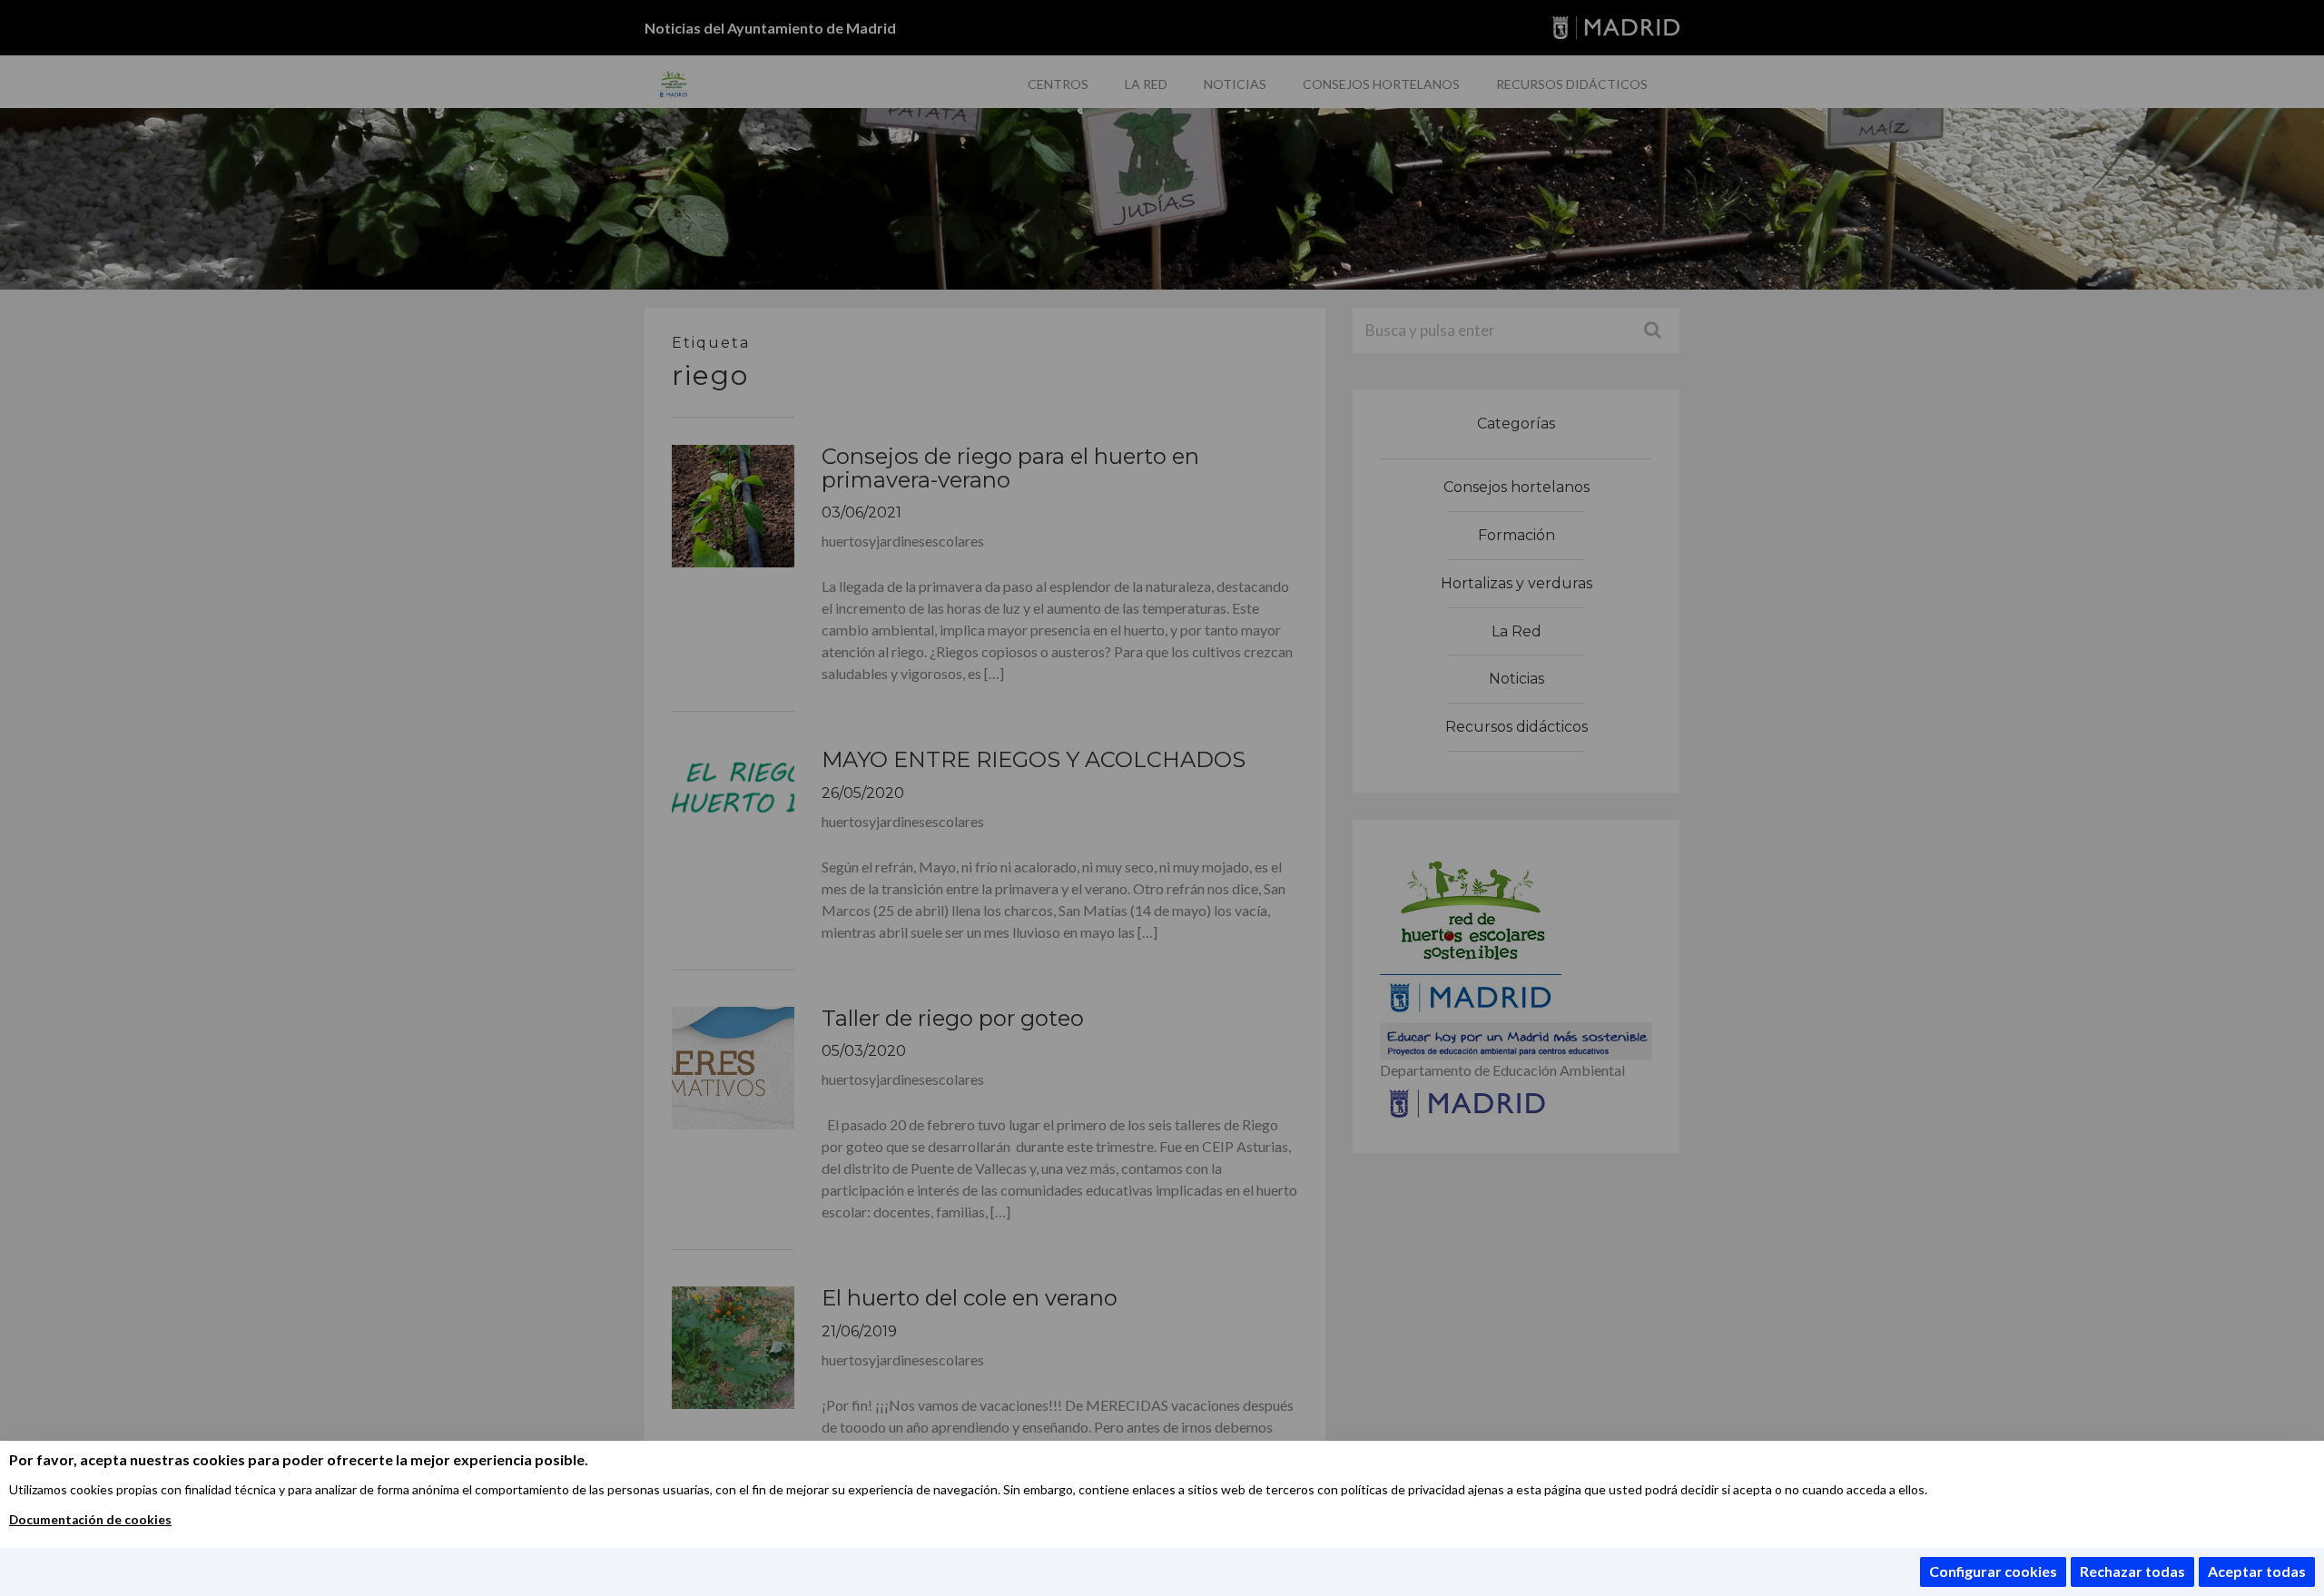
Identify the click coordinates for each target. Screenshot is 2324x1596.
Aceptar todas (2257, 1571)
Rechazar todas (2132, 1571)
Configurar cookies (1993, 1571)
